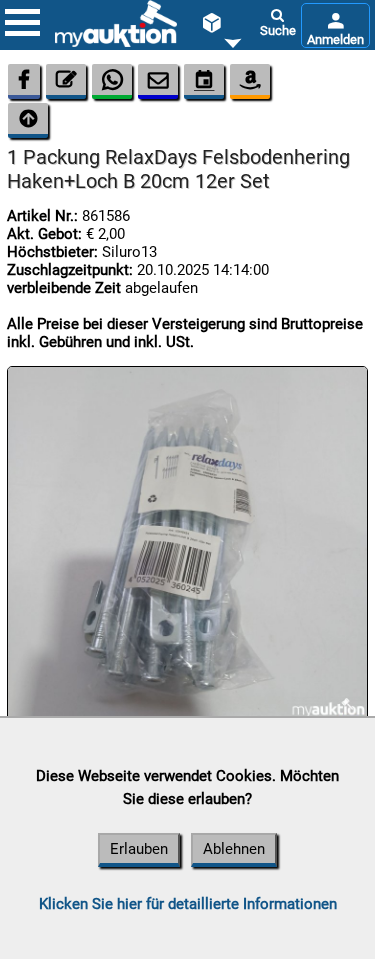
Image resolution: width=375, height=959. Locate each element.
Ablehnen (234, 849)
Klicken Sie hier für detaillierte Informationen (188, 904)
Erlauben (139, 849)
